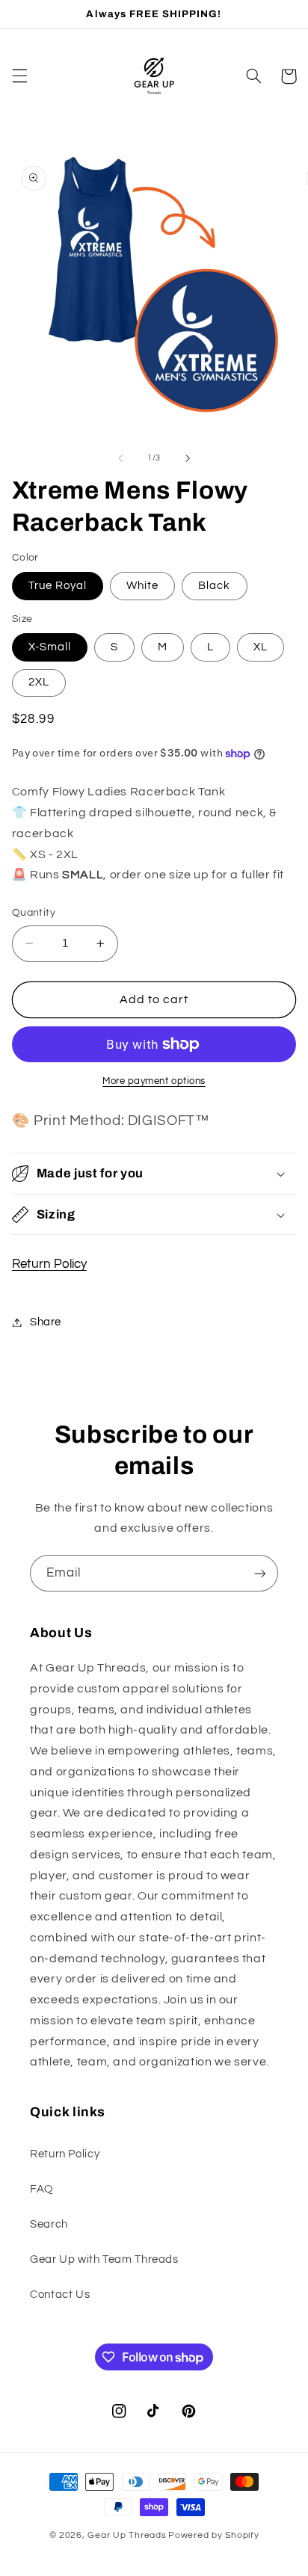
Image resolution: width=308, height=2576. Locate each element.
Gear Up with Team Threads (104, 2259)
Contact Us (60, 2295)
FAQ (41, 2189)
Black (214, 586)
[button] (19, 76)
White (142, 586)
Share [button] (46, 1322)
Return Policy (49, 1264)
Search (49, 2224)
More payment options (154, 1081)
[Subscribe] (260, 1573)
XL (261, 647)
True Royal (58, 586)
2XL (39, 682)
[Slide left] (120, 458)
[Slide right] (188, 458)
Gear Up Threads (127, 2535)
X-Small (50, 647)
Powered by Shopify (213, 2535)
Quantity (34, 913)
